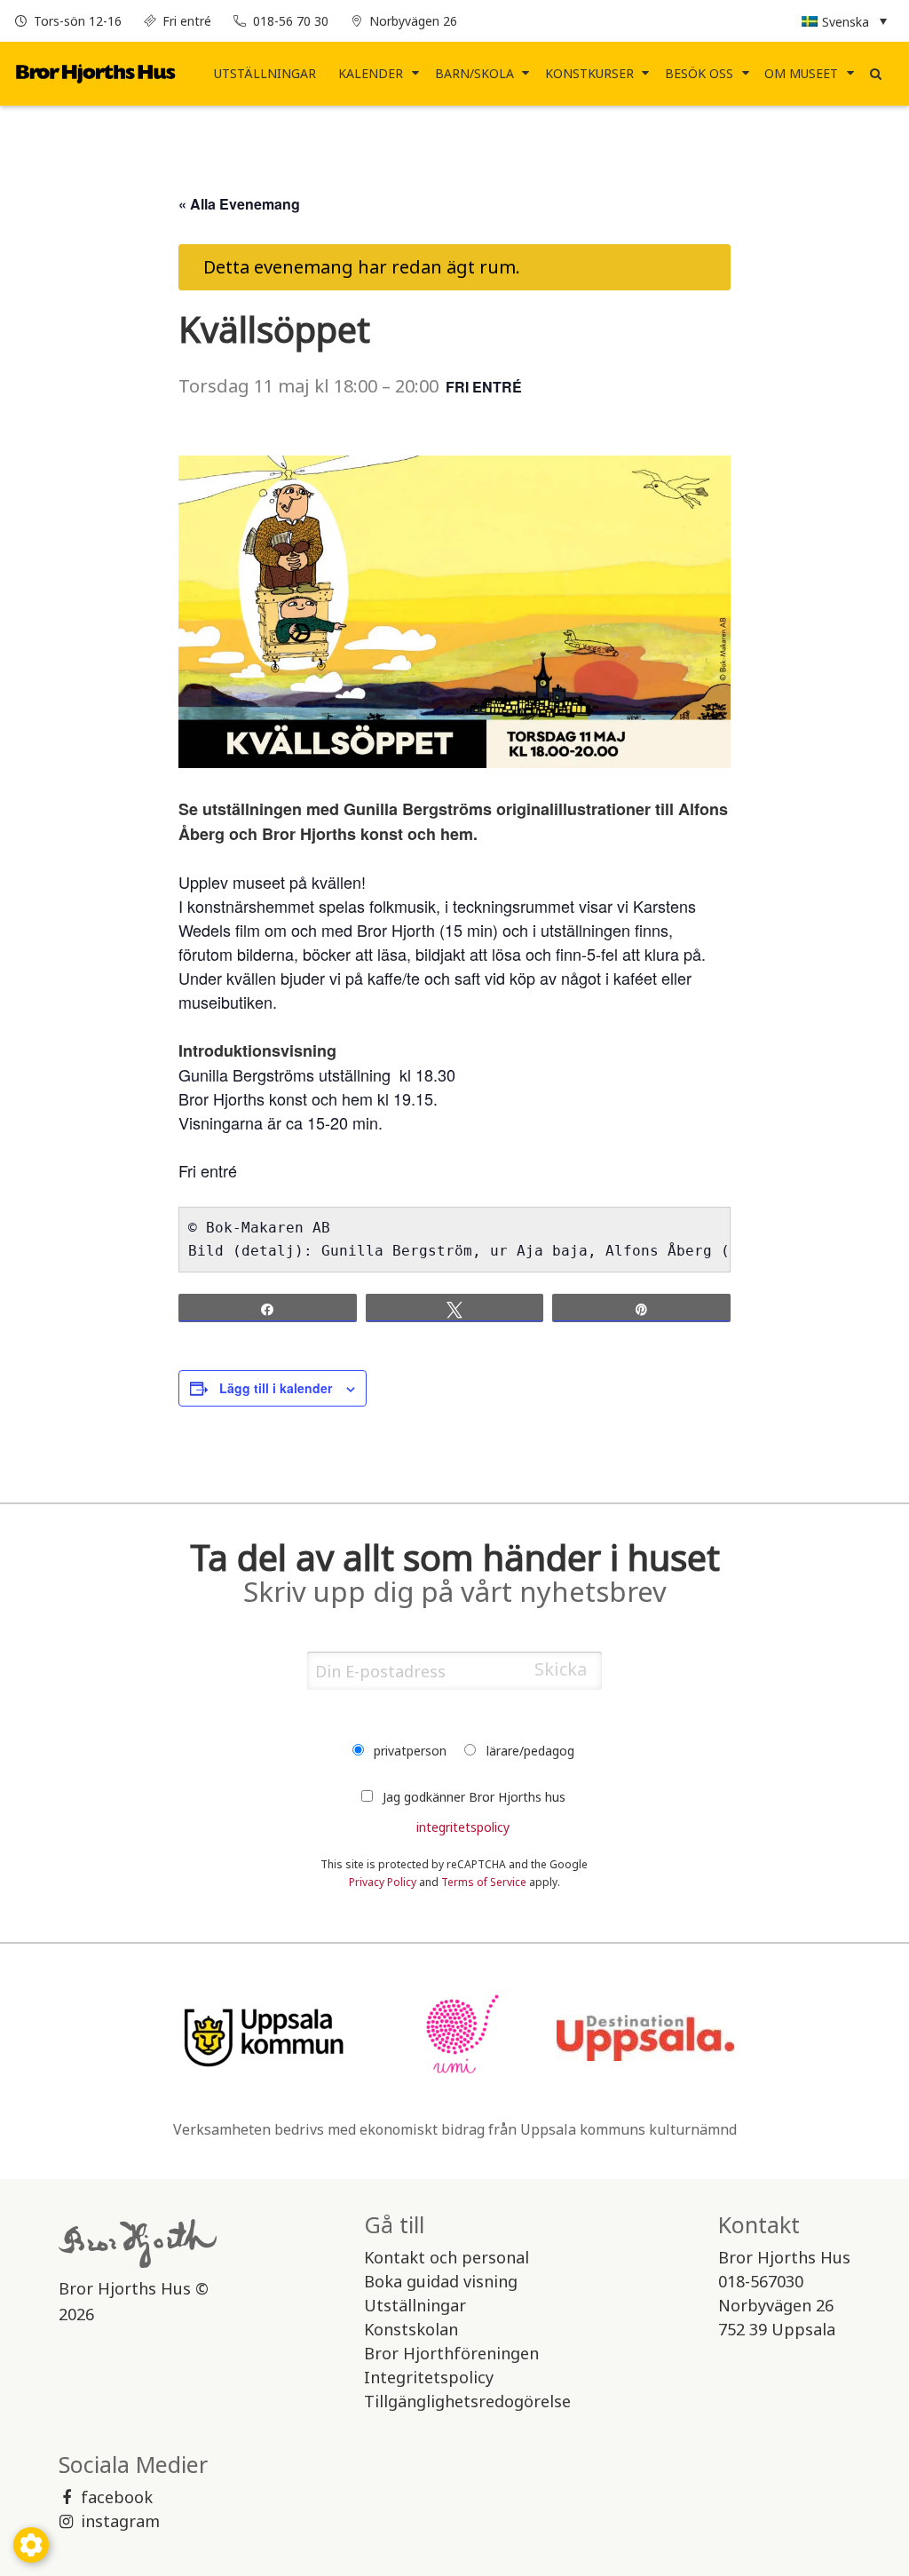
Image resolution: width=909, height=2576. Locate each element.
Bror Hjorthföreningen (451, 2353)
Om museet (801, 73)
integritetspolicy (463, 1827)
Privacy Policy (383, 1882)
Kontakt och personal (447, 2257)
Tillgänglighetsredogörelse (467, 2401)
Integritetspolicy (429, 2377)
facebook (117, 2497)
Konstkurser (589, 73)
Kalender (371, 73)
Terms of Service (484, 1882)
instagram (120, 2521)
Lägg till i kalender (276, 1388)
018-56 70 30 (291, 21)
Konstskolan (411, 2329)
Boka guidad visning (441, 2281)
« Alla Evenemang (239, 204)
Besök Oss (699, 73)
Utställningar (265, 73)
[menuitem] (265, 74)
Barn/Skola (474, 73)
